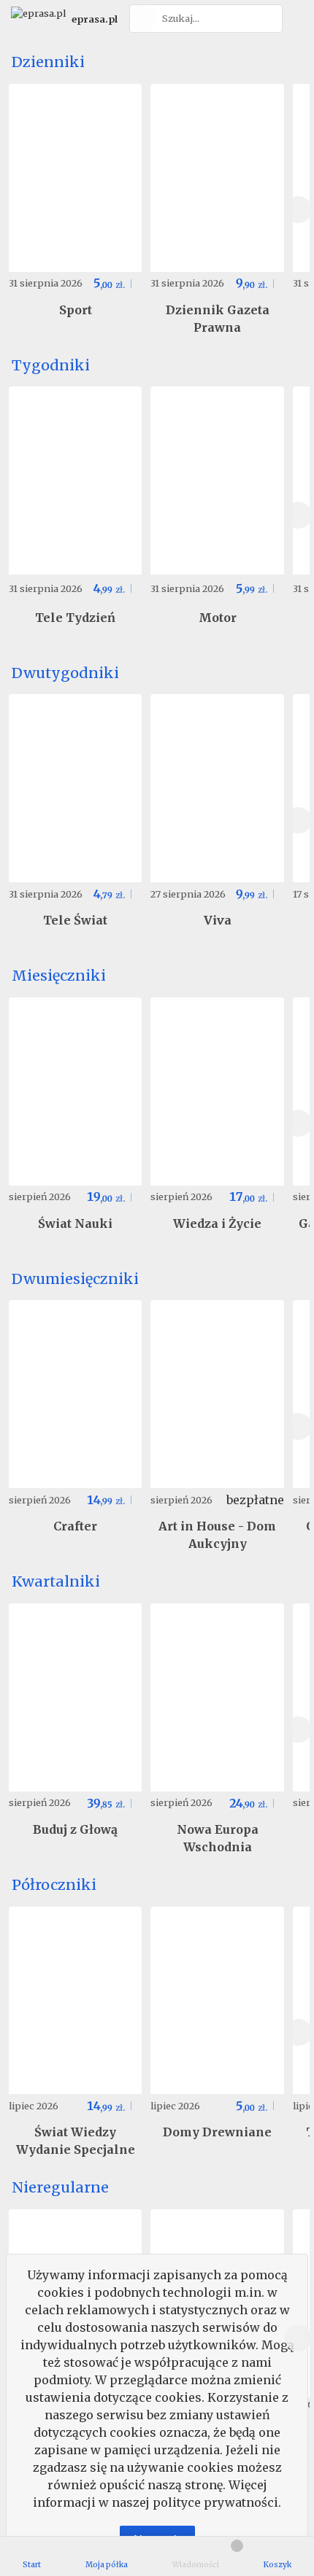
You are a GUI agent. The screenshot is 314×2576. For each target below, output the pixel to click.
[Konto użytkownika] (296, 19)
